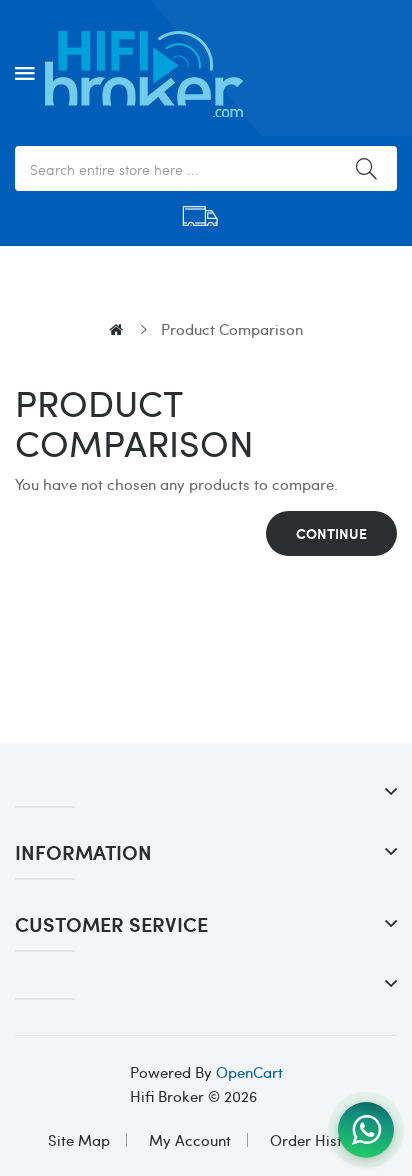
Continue (331, 533)
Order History (317, 1140)
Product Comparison (232, 329)
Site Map (79, 1140)
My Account (190, 1140)
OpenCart (249, 1072)
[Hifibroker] (366, 1130)
